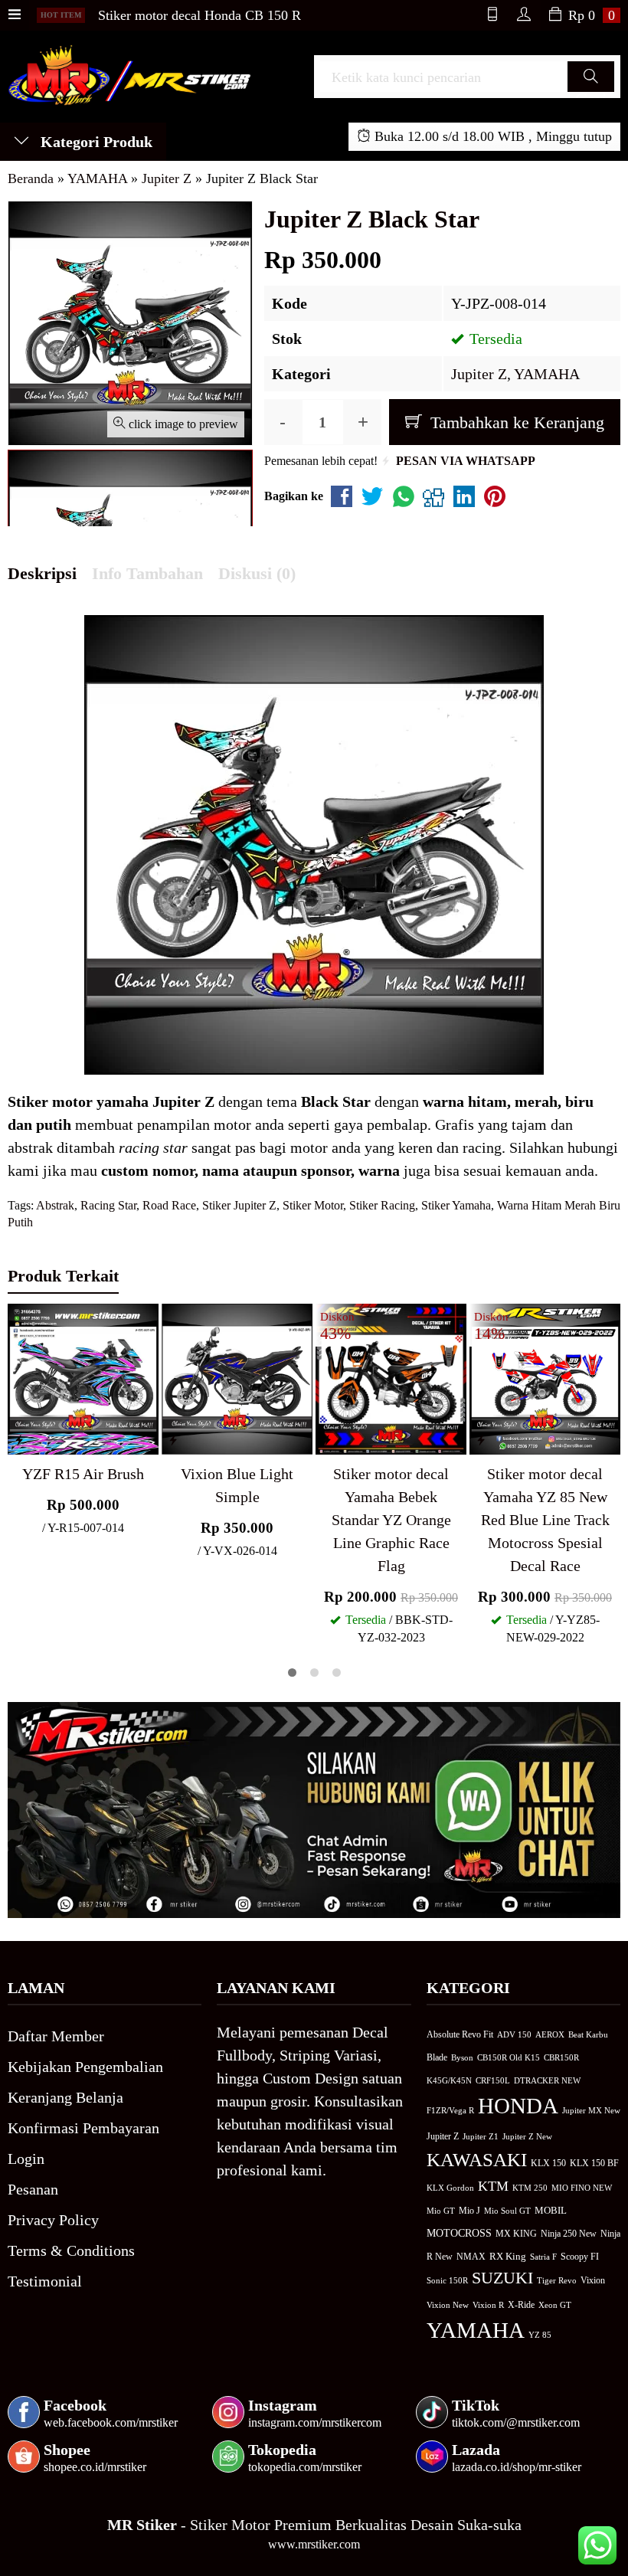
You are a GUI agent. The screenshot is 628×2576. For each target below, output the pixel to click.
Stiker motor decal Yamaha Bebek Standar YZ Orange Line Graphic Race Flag (391, 1520)
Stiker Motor (313, 1205)
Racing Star (108, 1205)
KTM (493, 2186)
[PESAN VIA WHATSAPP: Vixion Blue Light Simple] (173, 1440)
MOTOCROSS (459, 2233)
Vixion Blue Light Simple (237, 1485)
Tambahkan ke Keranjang (515, 422)
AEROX (550, 2034)
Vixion (593, 2280)
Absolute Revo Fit (460, 2034)
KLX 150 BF (594, 2163)
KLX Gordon (450, 2188)
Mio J (469, 2211)
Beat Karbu (588, 2034)
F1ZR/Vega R (450, 2110)
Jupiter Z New (527, 2136)
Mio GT (441, 2211)
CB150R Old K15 (509, 2057)
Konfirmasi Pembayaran (83, 2128)
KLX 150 (548, 2163)
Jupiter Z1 (481, 2136)
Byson (462, 2058)
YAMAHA (547, 374)
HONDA (518, 2106)
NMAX (471, 2257)
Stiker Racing (382, 1205)
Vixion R (488, 2305)
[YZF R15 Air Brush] (83, 1377)
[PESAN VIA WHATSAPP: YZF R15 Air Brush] (19, 1440)
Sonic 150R (447, 2280)
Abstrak (55, 1205)
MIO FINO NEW (582, 2188)
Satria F (543, 2257)
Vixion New (448, 2305)
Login (26, 2159)
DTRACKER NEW (547, 2080)
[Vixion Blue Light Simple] (237, 1377)
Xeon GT (555, 2305)
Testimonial (45, 2281)
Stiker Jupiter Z (239, 1205)
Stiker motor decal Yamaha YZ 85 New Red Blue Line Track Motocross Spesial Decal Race (545, 1520)
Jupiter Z (479, 374)
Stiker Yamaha (456, 1205)
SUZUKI (502, 2278)
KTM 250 (530, 2188)
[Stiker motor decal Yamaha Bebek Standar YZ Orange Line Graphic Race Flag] (391, 1377)
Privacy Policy (53, 2220)
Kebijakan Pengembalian (85, 2067)
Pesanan (33, 2189)
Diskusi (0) (257, 573)
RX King (508, 2257)
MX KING (516, 2234)
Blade (437, 2058)
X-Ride (521, 2305)
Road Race (169, 1205)
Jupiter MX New (591, 2110)
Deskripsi (42, 573)
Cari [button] (591, 91)
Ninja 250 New (569, 2234)
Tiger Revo (557, 2280)
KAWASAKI (477, 2160)
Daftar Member (56, 2036)
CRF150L (493, 2080)
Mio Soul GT (507, 2211)
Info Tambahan (147, 573)
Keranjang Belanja (65, 2097)
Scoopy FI (580, 2257)
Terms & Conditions (71, 2250)
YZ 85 (540, 2335)
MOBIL (551, 2211)
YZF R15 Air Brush (83, 1474)
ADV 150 (514, 2034)
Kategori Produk (95, 142)
